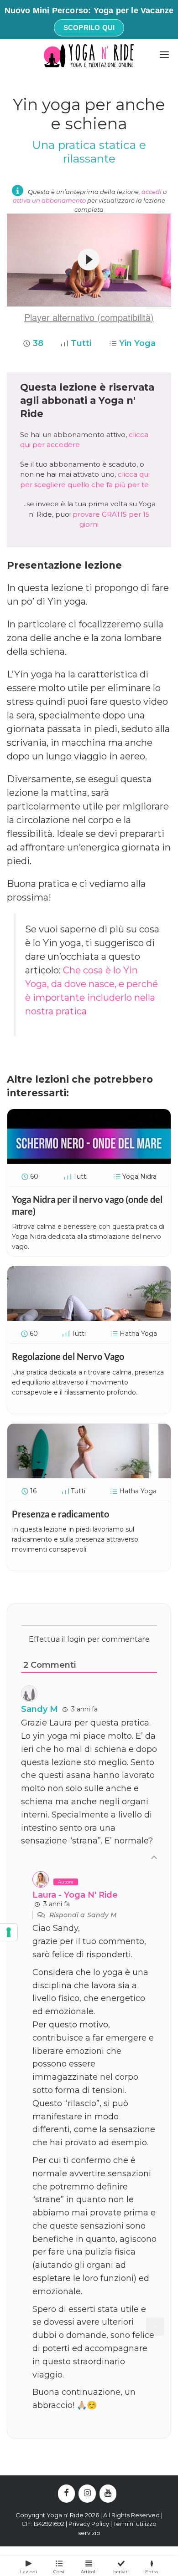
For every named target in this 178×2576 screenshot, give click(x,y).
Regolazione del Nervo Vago (68, 1356)
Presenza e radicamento (60, 1514)
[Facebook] (67, 2494)
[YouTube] (108, 2494)
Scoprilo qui (89, 28)
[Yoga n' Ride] (89, 56)
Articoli (89, 2572)
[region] (89, 260)
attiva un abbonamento (49, 200)
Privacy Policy (89, 2524)
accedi (152, 192)
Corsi (59, 2572)
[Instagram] (87, 2494)
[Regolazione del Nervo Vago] (89, 1318)
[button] (89, 260)
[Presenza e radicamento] (89, 1475)
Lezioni (29, 2572)
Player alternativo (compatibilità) (89, 317)
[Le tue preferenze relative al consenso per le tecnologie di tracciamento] (9, 1932)
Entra (152, 2572)
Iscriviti (121, 2572)
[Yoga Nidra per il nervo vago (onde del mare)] (89, 1161)
